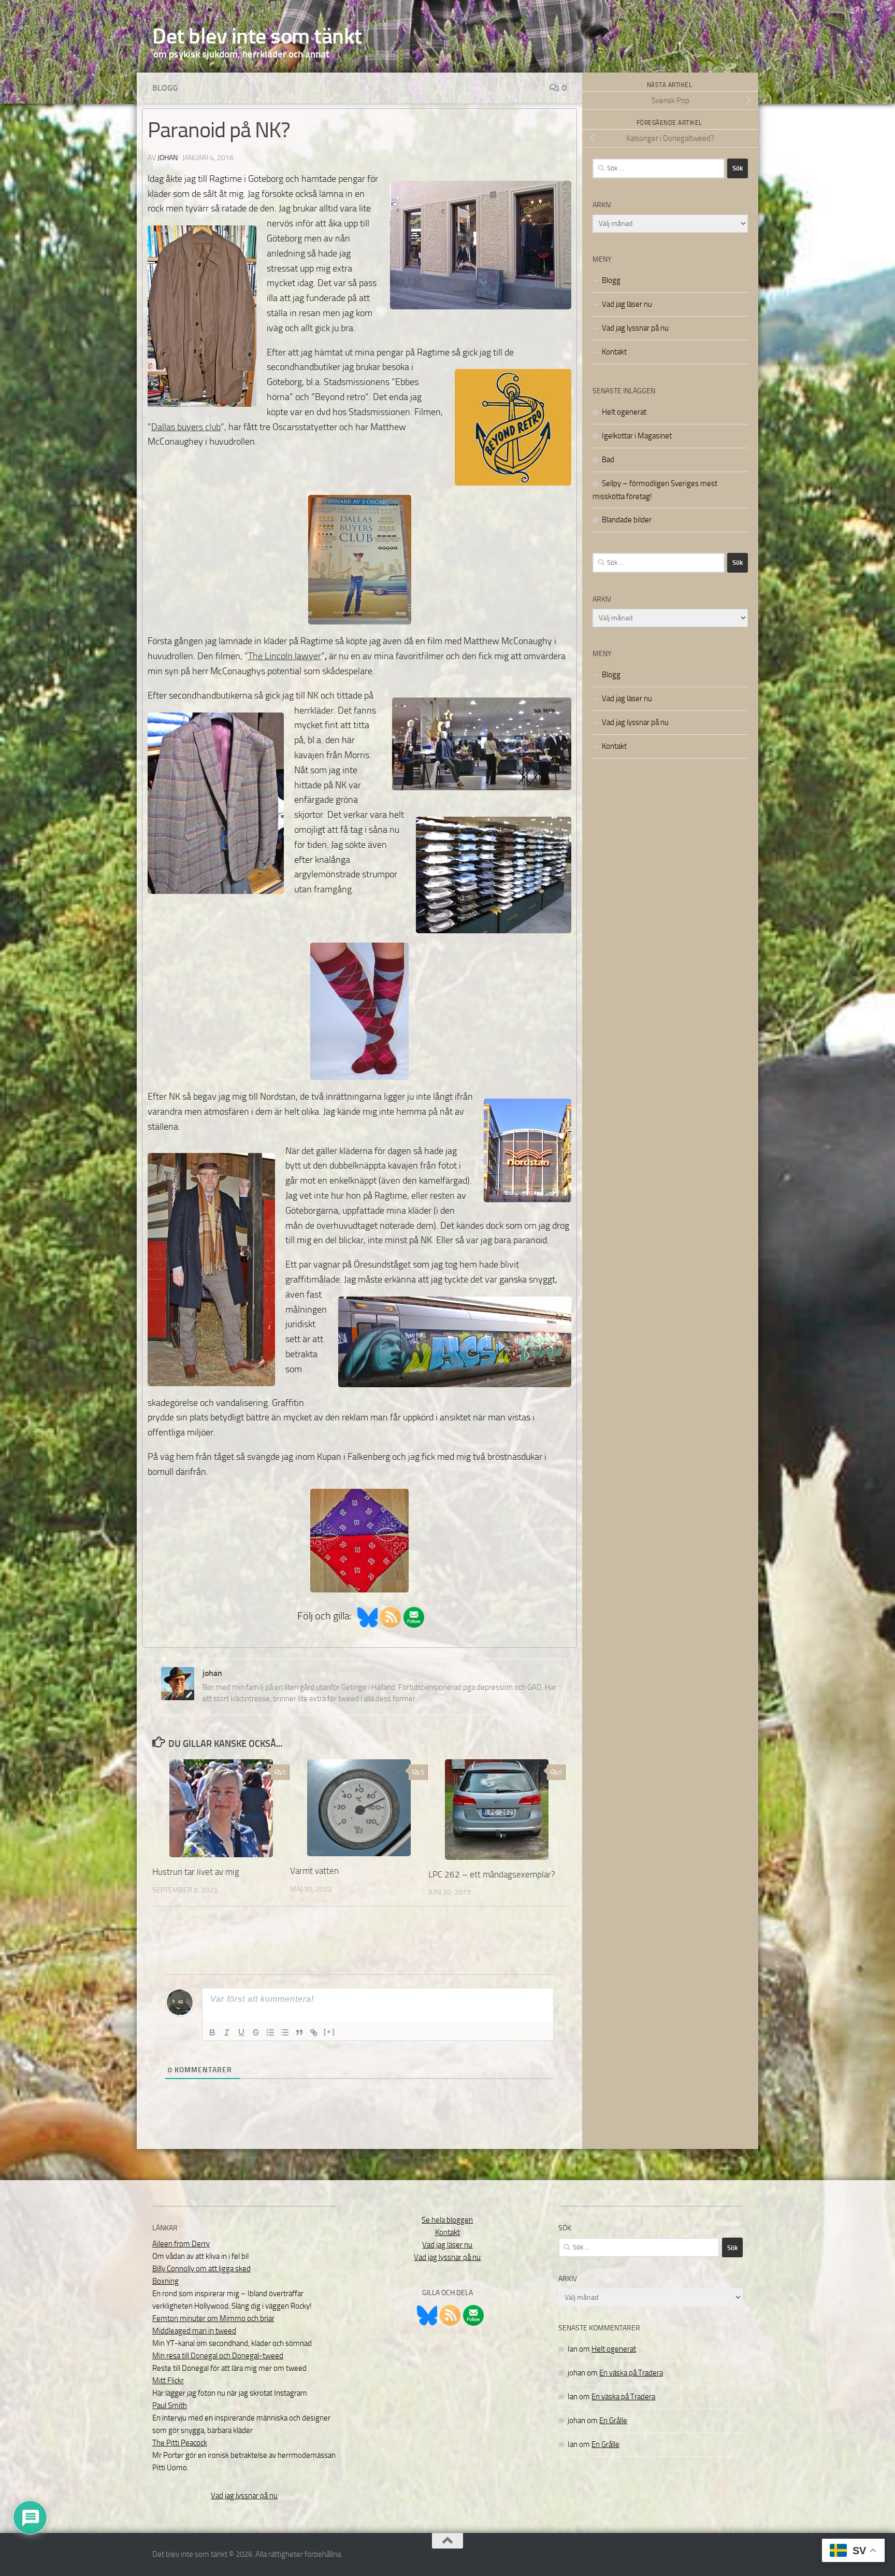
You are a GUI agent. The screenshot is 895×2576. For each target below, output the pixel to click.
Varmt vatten (314, 1871)
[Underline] (241, 2032)
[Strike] (256, 2032)
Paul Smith (170, 2406)
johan (168, 158)
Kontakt (614, 352)
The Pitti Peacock (180, 2443)
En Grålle (613, 2421)
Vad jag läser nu (627, 304)
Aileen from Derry (181, 2244)
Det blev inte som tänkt (257, 36)
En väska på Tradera (631, 2373)
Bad (608, 460)
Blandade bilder (627, 520)
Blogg (165, 88)
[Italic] (227, 2032)
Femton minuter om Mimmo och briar (213, 2318)
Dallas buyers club (186, 427)
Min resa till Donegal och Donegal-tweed (218, 2356)
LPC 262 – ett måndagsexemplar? (492, 1874)
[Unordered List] (285, 2032)
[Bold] (212, 2032)
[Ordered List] (270, 2032)
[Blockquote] (299, 2032)
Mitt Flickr (168, 2381)
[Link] (314, 2032)
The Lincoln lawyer (285, 656)
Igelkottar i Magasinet (637, 436)
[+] (329, 2032)
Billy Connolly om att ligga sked (201, 2269)
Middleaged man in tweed (194, 2331)
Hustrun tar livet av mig (196, 1872)
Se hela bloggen (447, 2220)
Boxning (165, 2281)
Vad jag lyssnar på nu (635, 328)
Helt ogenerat (624, 412)
